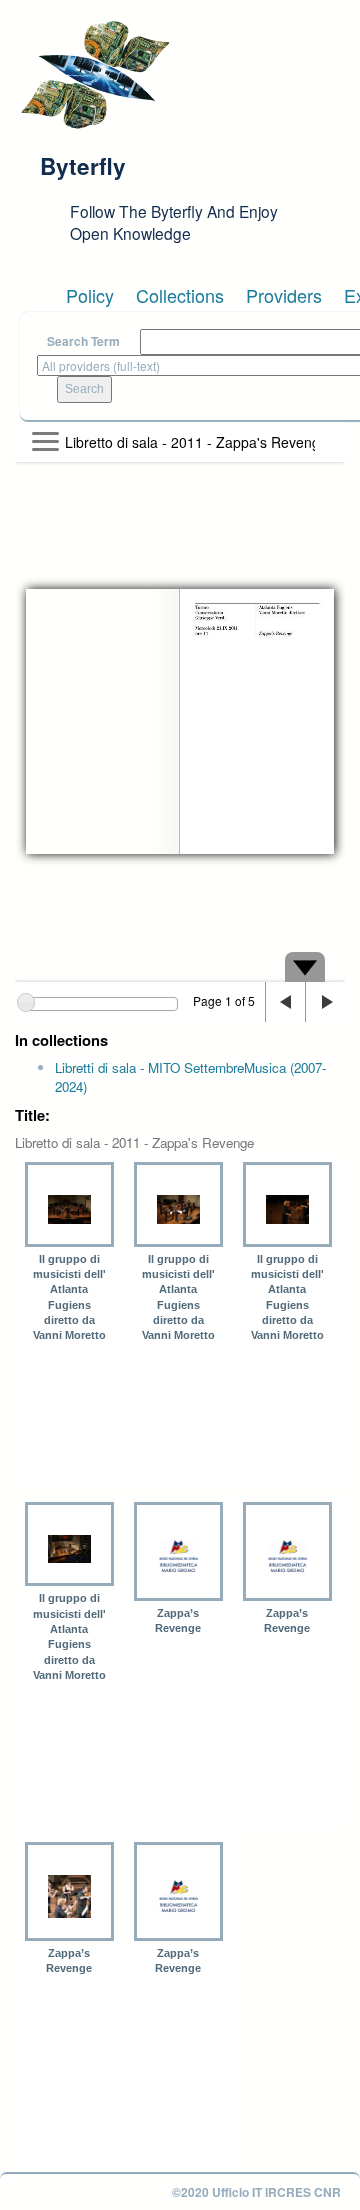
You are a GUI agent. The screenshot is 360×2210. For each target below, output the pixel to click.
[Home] (95, 75)
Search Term (83, 341)
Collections (180, 295)
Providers (284, 295)
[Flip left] (285, 1002)
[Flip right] (325, 1002)
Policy (90, 295)
